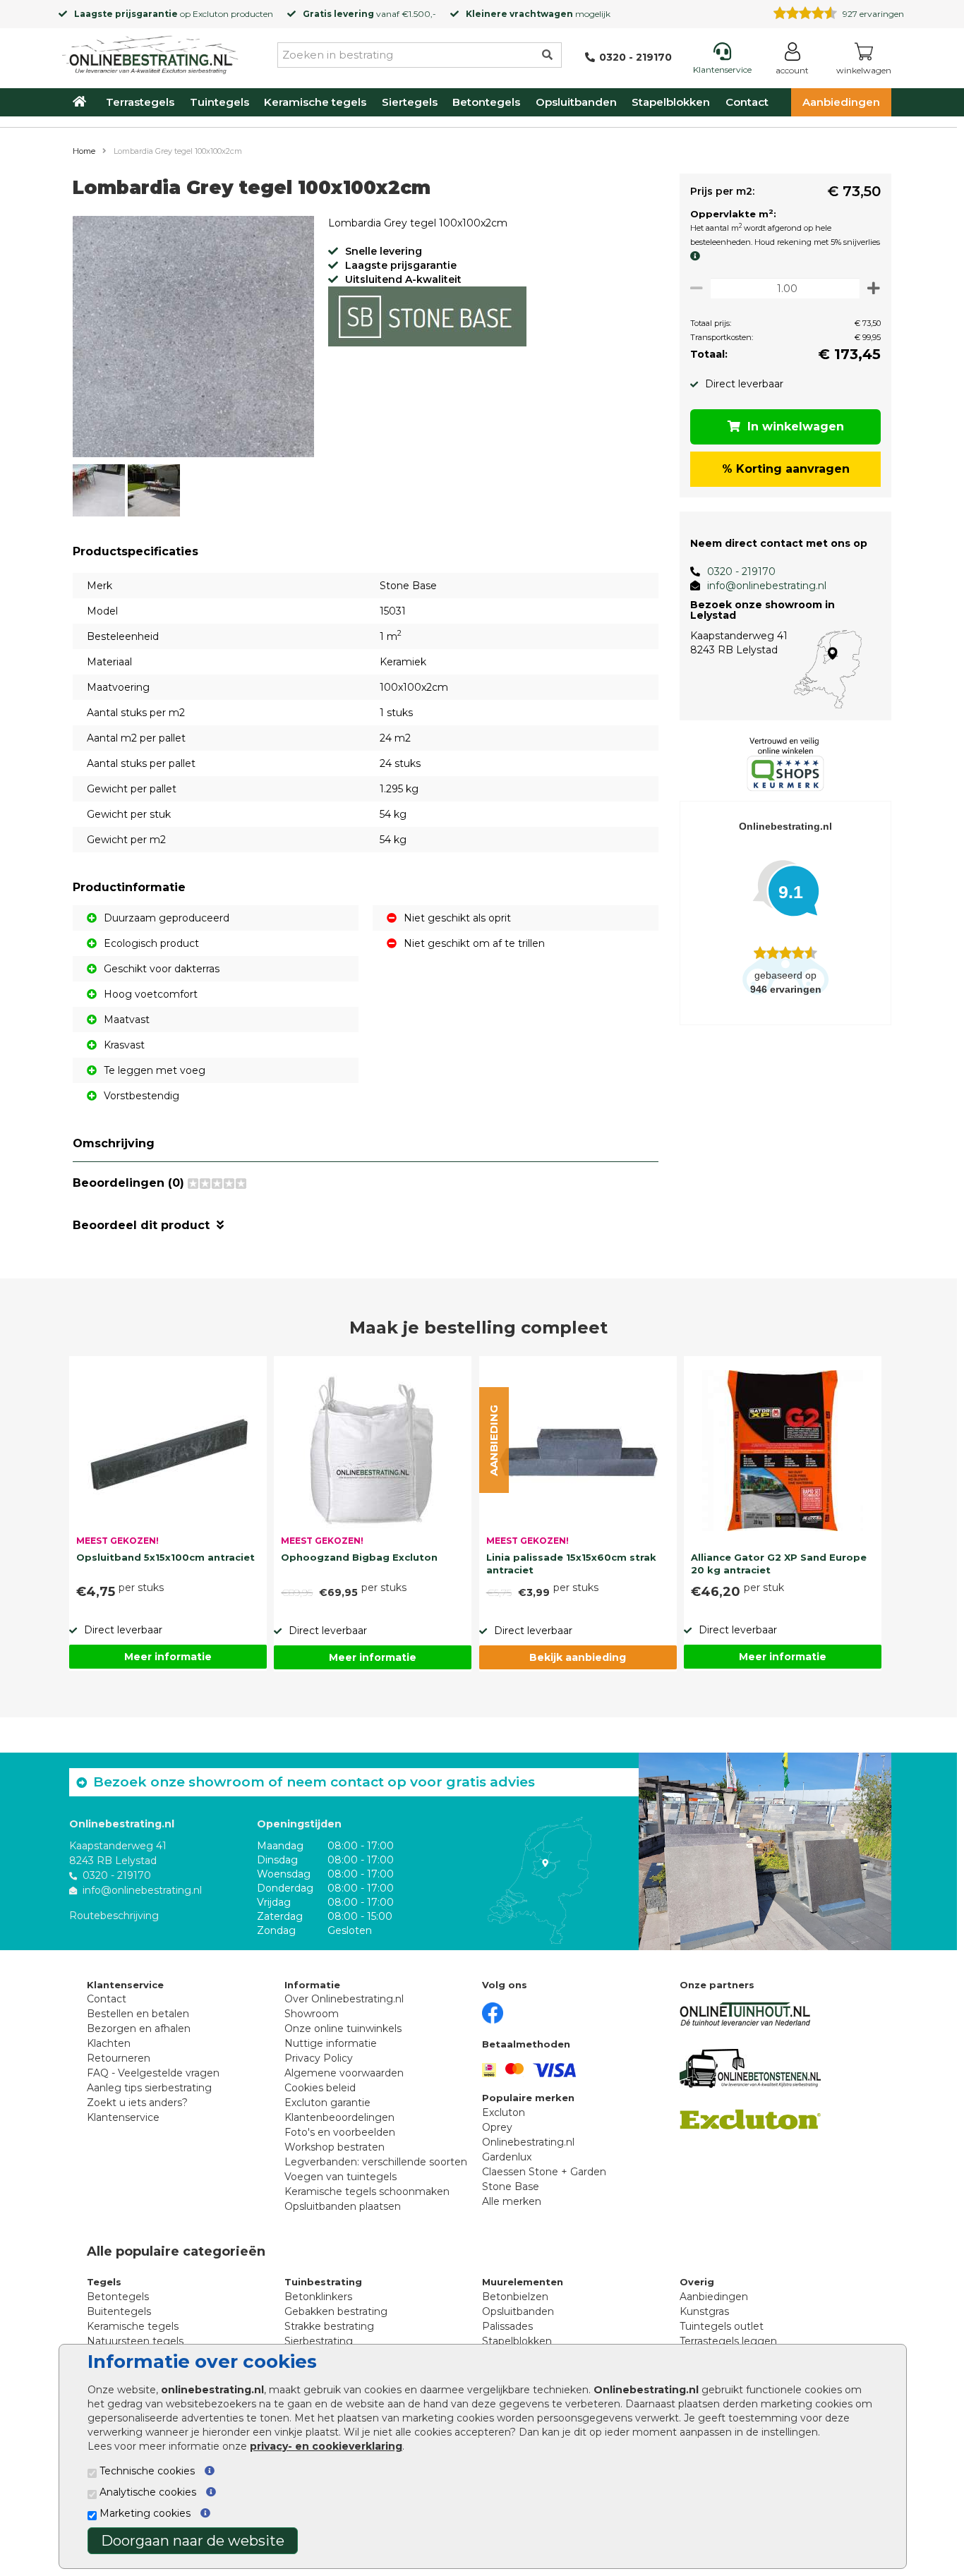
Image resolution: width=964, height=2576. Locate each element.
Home (84, 151)
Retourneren (119, 2058)
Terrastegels (140, 102)
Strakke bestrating (329, 2326)
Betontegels (486, 102)
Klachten (109, 2043)
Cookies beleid (320, 2088)
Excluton (211, 14)
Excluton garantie (327, 2103)
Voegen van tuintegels (341, 2177)
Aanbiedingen (841, 102)
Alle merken (512, 2201)
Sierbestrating (319, 2341)
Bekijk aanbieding (578, 1657)
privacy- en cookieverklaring (326, 2446)
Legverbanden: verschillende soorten (376, 2162)
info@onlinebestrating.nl (767, 586)
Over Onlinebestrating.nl (344, 1999)
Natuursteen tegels (135, 2341)
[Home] (150, 52)
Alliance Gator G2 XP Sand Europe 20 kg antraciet (779, 1564)
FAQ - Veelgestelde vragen (153, 2073)
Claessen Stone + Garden (544, 2172)
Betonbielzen (515, 2297)
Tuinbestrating (323, 2282)
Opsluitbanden (576, 102)
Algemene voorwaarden (344, 2073)
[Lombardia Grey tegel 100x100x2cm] (193, 339)
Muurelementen (523, 2282)
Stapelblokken (671, 102)
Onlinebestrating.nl (528, 2142)
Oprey (497, 2127)
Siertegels (410, 102)
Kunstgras (704, 2311)
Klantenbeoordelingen (339, 2117)
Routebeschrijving (114, 1916)
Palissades (507, 2326)
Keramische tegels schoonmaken (367, 2191)
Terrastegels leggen (728, 2341)
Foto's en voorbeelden (340, 2132)
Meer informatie (168, 1657)
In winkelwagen (796, 427)
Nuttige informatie (331, 2043)
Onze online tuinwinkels (343, 2028)
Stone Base (511, 2187)
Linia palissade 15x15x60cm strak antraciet (571, 1564)
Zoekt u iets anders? (137, 2103)
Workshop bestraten (335, 2147)
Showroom (312, 2014)
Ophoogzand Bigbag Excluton (359, 1557)
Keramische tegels (315, 102)
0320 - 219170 (741, 572)
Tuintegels (219, 102)
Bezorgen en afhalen (139, 2028)
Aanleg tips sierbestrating (149, 2088)
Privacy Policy (319, 2058)
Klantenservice (123, 2117)
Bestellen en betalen (138, 2014)
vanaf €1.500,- (369, 14)
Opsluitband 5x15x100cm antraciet (165, 1557)
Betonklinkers (318, 2297)
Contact (747, 102)
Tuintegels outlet (722, 2326)
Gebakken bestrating (336, 2311)
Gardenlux (507, 2157)
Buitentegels (119, 2311)
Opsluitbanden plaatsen (343, 2206)
